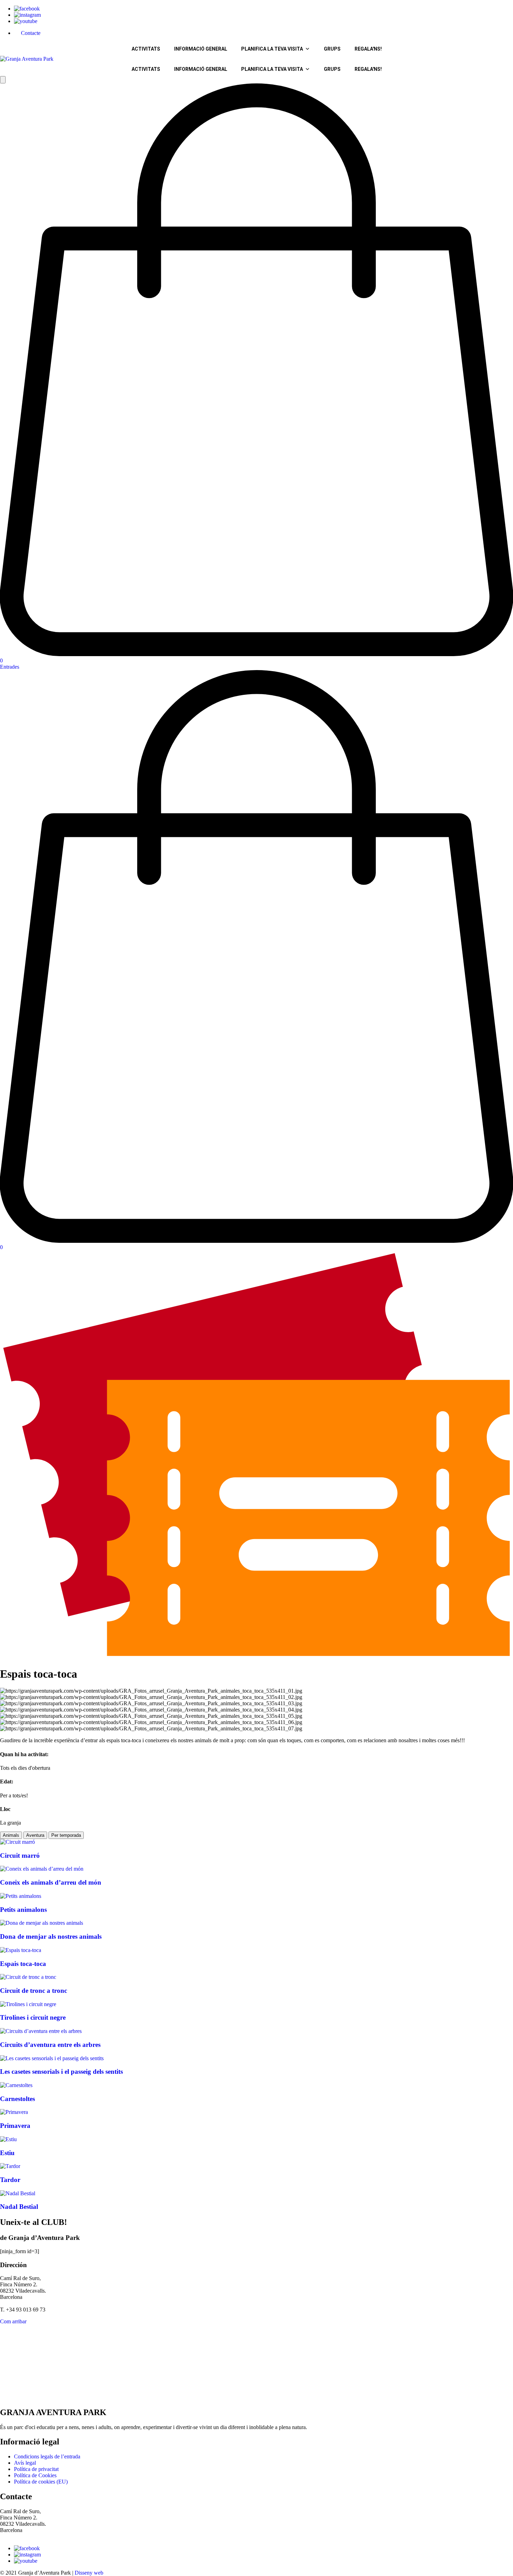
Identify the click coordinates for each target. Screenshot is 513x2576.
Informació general (201, 49)
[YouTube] (26, 21)
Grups (332, 49)
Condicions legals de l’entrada (47, 2456)
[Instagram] (27, 15)
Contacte (31, 33)
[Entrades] (256, 1657)
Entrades (10, 667)
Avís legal (25, 2463)
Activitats (146, 49)
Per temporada (66, 1835)
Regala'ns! (368, 49)
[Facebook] (27, 9)
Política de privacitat (36, 2469)
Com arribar (13, 2321)
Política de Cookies (35, 2475)
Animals (11, 1835)
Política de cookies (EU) (41, 2482)
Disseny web (89, 2573)
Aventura (35, 1835)
